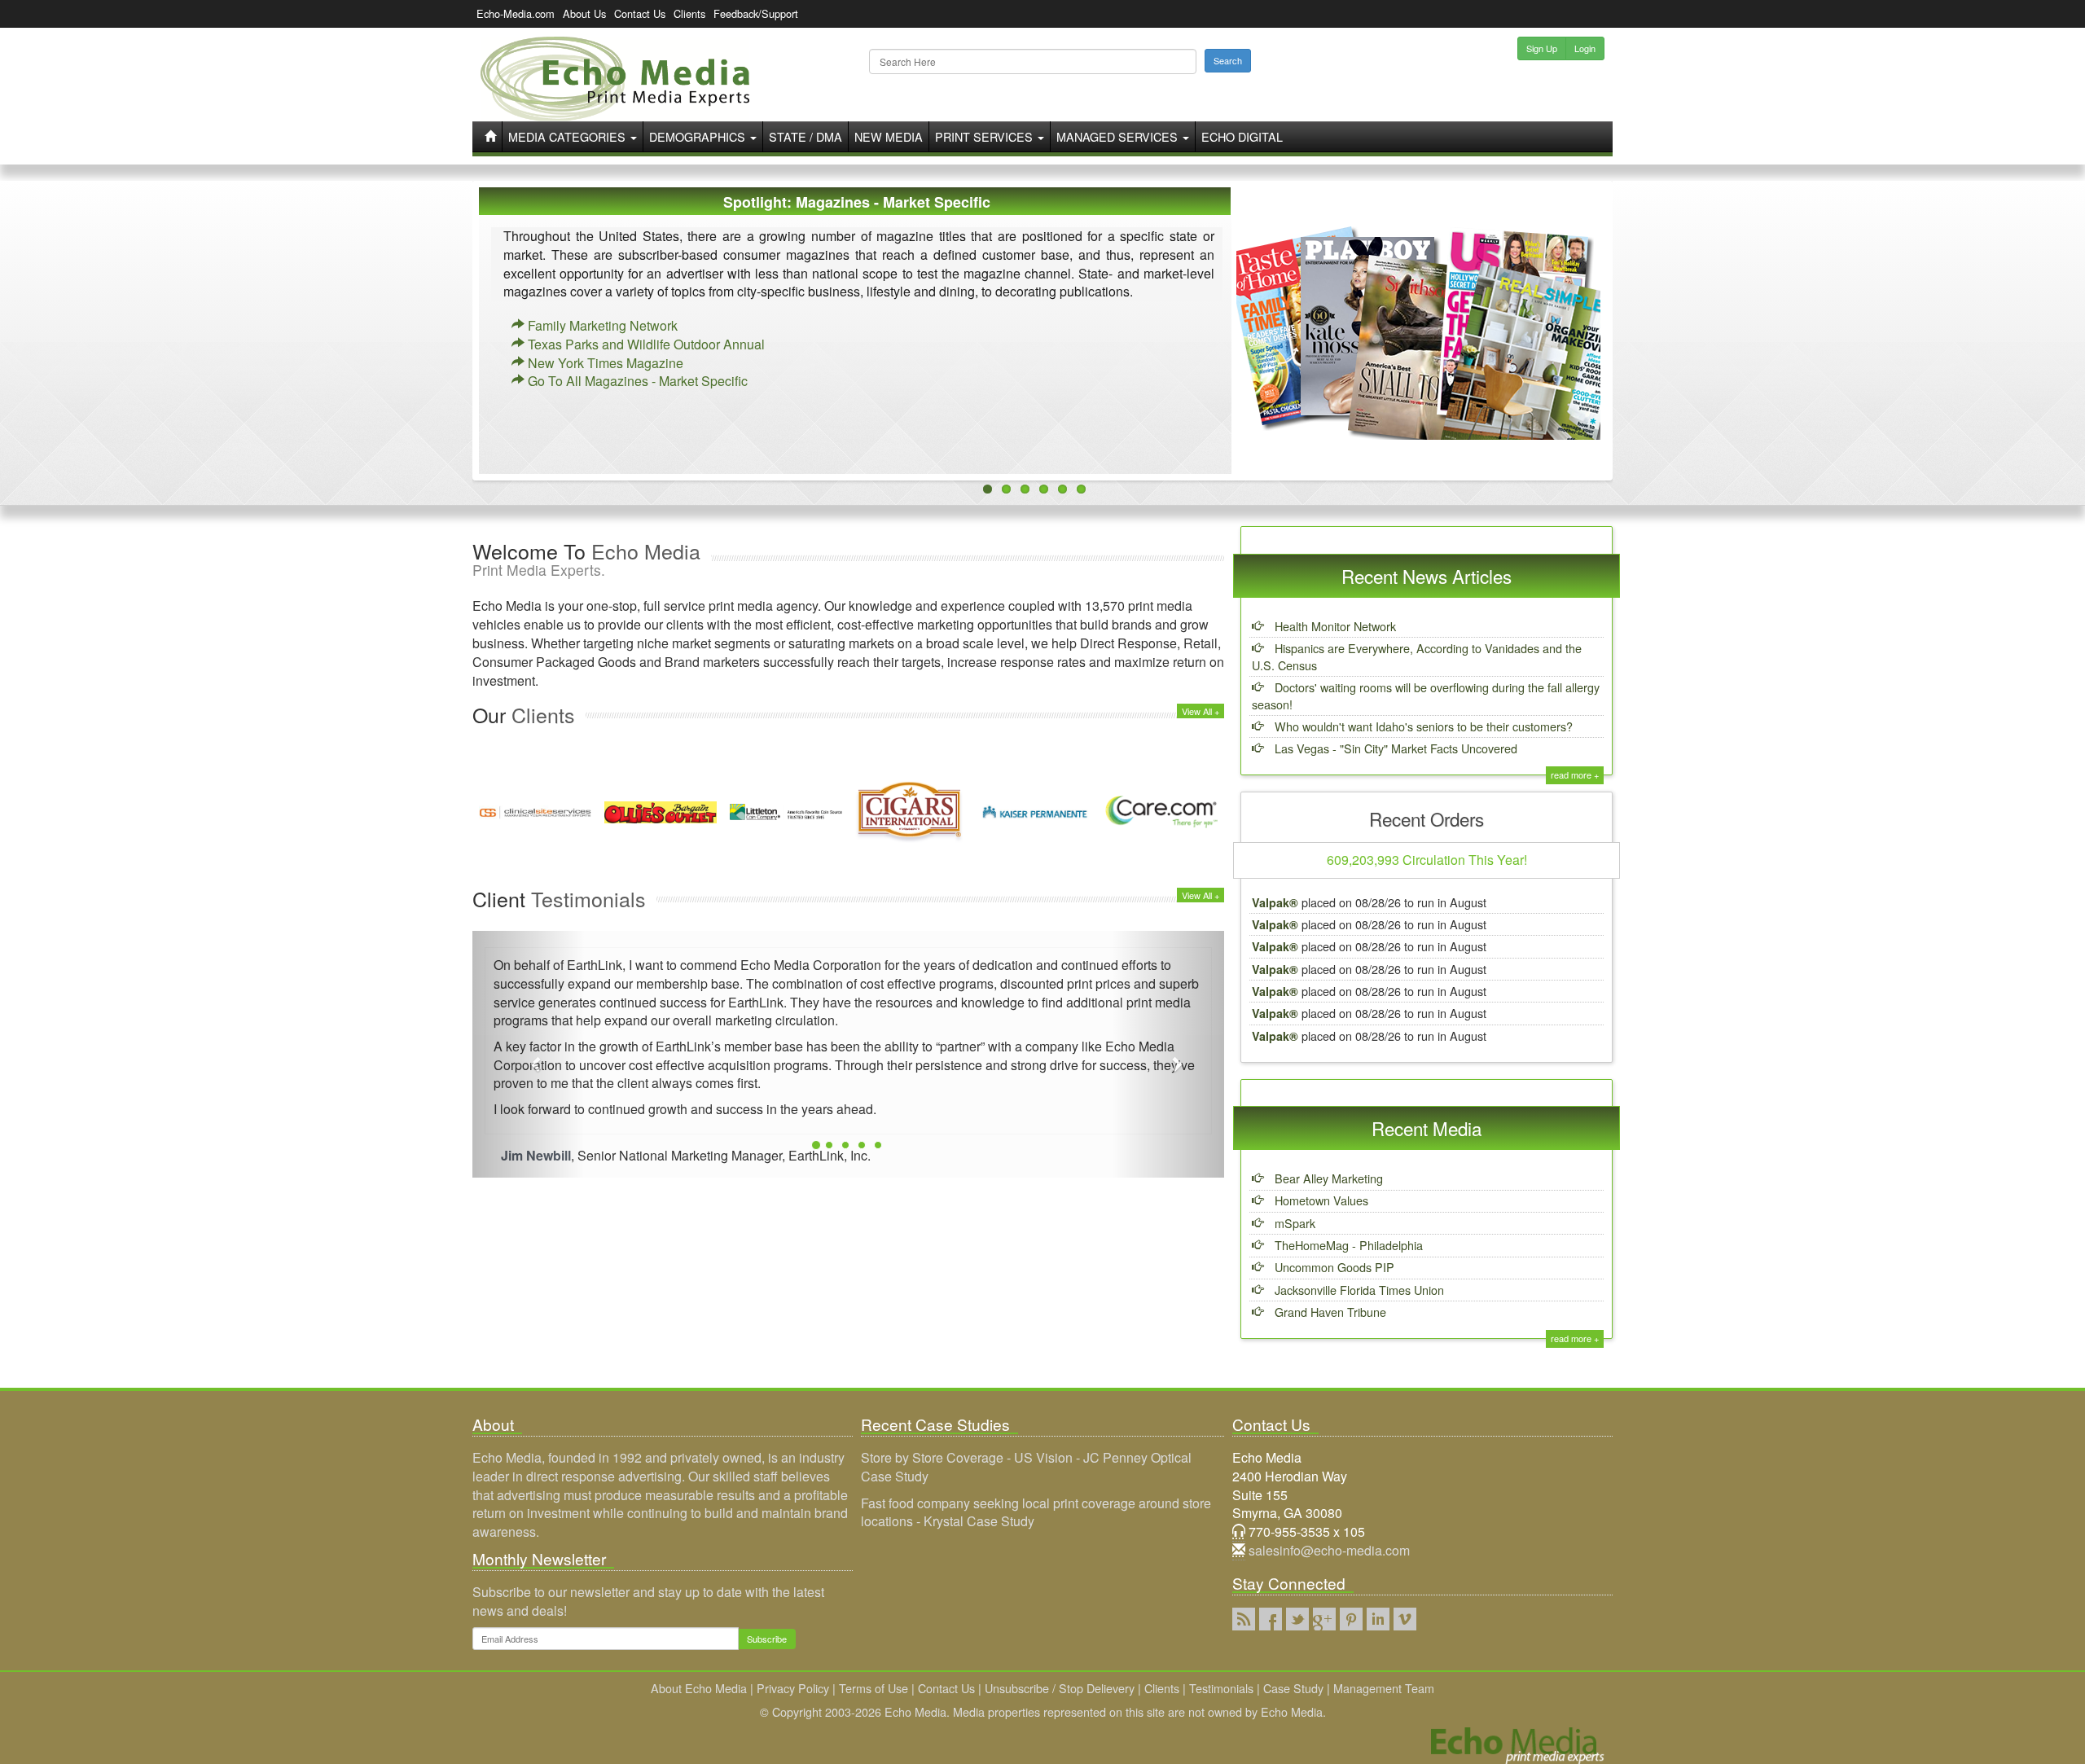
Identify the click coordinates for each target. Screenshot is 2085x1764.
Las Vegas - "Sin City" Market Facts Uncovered (1394, 748)
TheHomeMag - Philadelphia (1347, 1245)
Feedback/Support (756, 13)
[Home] (615, 79)
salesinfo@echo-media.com (1329, 1550)
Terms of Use (874, 1688)
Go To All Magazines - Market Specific (636, 381)
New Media (889, 136)
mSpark (1293, 1223)
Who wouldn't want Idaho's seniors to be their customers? (1422, 726)
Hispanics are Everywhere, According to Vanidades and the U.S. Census (1417, 656)
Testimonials (1221, 1688)
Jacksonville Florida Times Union (1358, 1290)
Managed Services (1119, 136)
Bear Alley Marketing (1327, 1178)
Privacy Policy (793, 1688)
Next (1594, 347)
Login (1585, 48)
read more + (1575, 774)
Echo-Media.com (516, 13)
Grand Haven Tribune (1329, 1312)
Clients (689, 13)
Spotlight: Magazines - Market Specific (857, 202)
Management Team (1384, 1688)
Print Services (985, 136)
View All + (1201, 711)
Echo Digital (1242, 136)
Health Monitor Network (1334, 626)
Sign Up (1542, 48)
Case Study (1293, 1688)
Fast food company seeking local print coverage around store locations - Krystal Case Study (1036, 1512)
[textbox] (1033, 61)
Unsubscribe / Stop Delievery (1060, 1688)
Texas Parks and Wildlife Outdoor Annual (645, 344)
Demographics (699, 136)
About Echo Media (699, 1688)
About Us (584, 13)
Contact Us (640, 13)
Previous (491, 347)
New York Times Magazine (604, 363)
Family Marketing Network (601, 325)
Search (1228, 60)
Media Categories (568, 136)
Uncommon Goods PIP (1333, 1267)
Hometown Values (1320, 1200)
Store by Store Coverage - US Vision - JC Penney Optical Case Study (1026, 1467)
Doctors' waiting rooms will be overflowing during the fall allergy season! (1426, 696)
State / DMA (805, 136)
